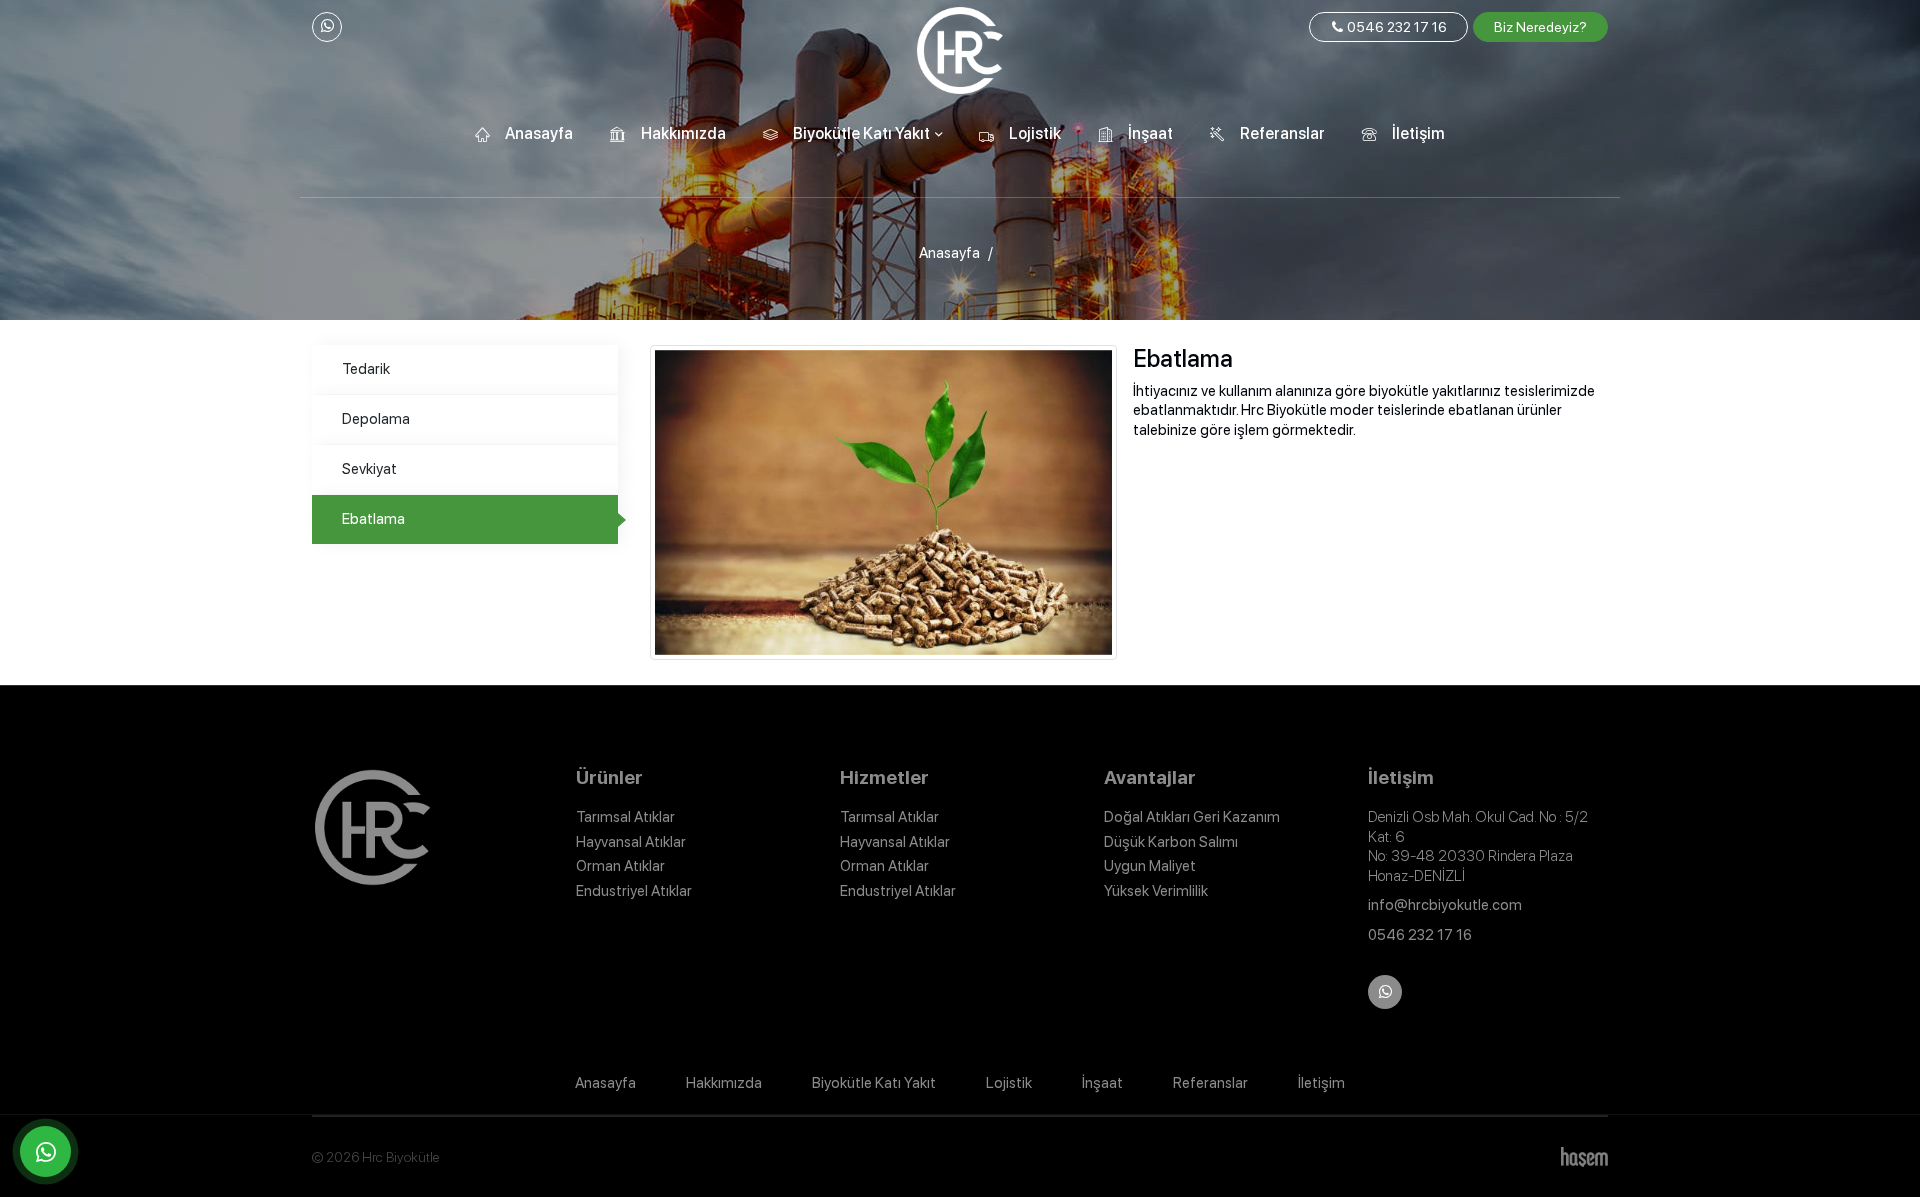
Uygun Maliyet (1150, 866)
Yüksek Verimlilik (1156, 891)
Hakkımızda (683, 133)
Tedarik (366, 369)
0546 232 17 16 (1395, 27)
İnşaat (1150, 133)
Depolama (376, 419)
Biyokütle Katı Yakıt (874, 1083)
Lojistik (1035, 133)
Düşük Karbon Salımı (1171, 842)
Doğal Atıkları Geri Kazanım (1192, 817)
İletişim (1418, 133)
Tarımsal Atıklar (625, 817)
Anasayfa (539, 133)
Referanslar (1282, 133)
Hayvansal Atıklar (631, 842)
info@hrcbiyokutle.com (1445, 905)
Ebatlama (373, 519)
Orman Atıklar (620, 866)
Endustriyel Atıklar (634, 891)
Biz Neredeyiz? (1540, 27)
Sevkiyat (369, 469)
